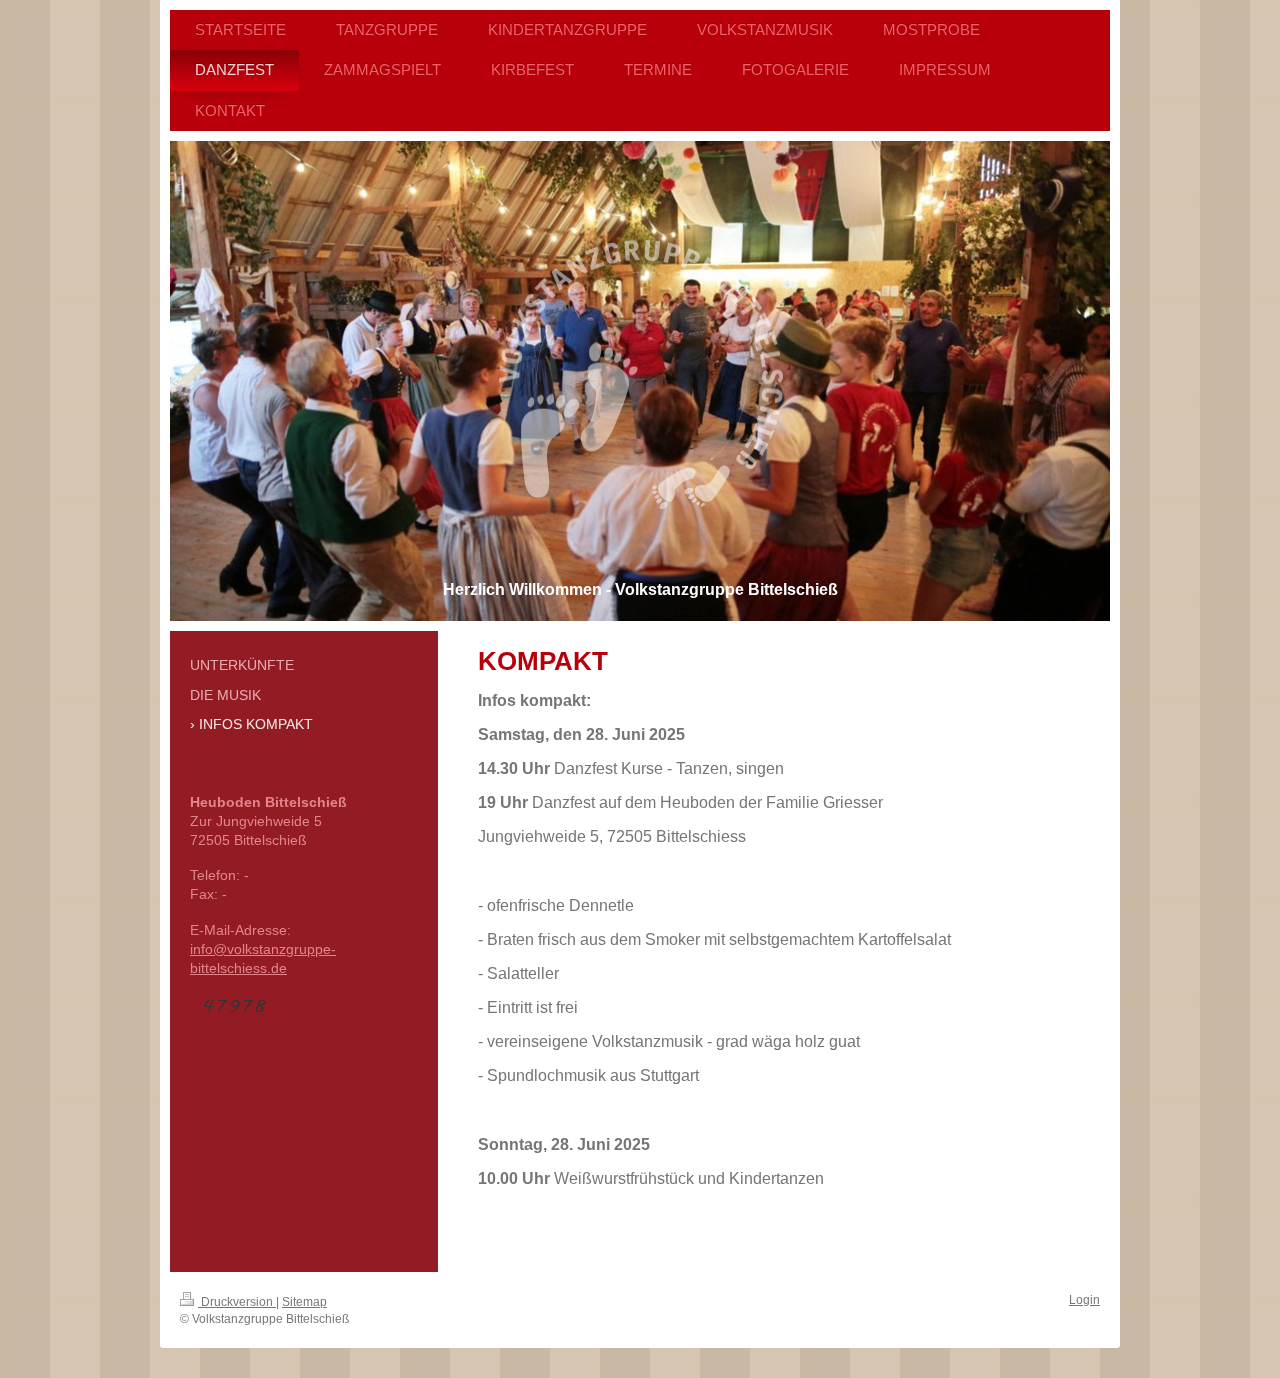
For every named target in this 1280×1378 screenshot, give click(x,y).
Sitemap (304, 1302)
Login (1084, 1300)
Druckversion (237, 1302)
